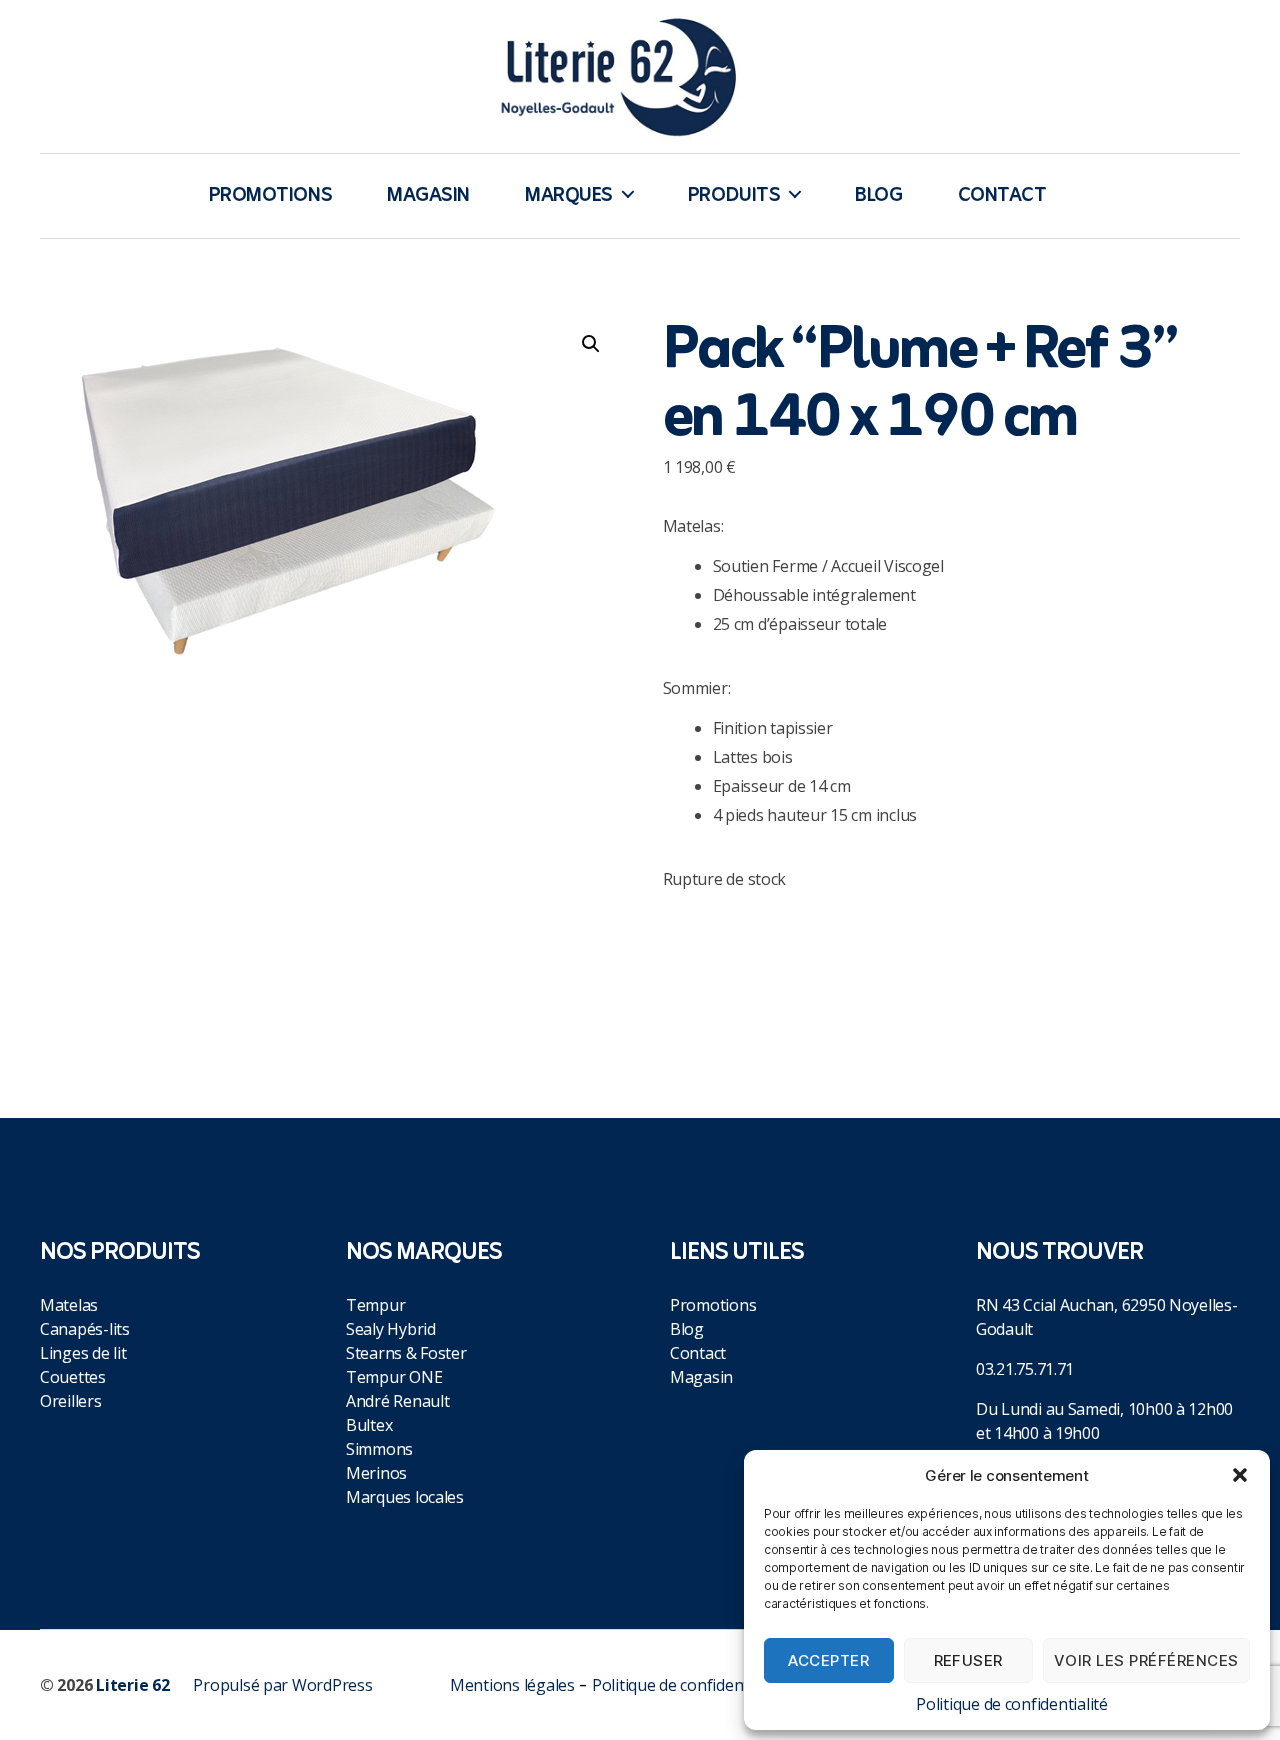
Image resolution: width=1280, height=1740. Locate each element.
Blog (878, 196)
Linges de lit (83, 1353)
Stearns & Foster (406, 1353)
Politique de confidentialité (1011, 1704)
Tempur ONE (394, 1377)
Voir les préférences (1146, 1660)
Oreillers (71, 1401)
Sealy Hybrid (391, 1329)
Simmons (379, 1449)
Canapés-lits (85, 1329)
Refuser (969, 1660)
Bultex (369, 1425)
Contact (1002, 196)
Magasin (428, 196)
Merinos (376, 1473)
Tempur (375, 1305)
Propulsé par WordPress (282, 1685)
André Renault (398, 1401)
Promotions (271, 196)
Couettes (73, 1377)
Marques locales (405, 1497)
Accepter (828, 1660)
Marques (569, 196)
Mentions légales (512, 1685)
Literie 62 (132, 1685)
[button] (1240, 1475)
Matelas (69, 1305)
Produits (734, 196)
